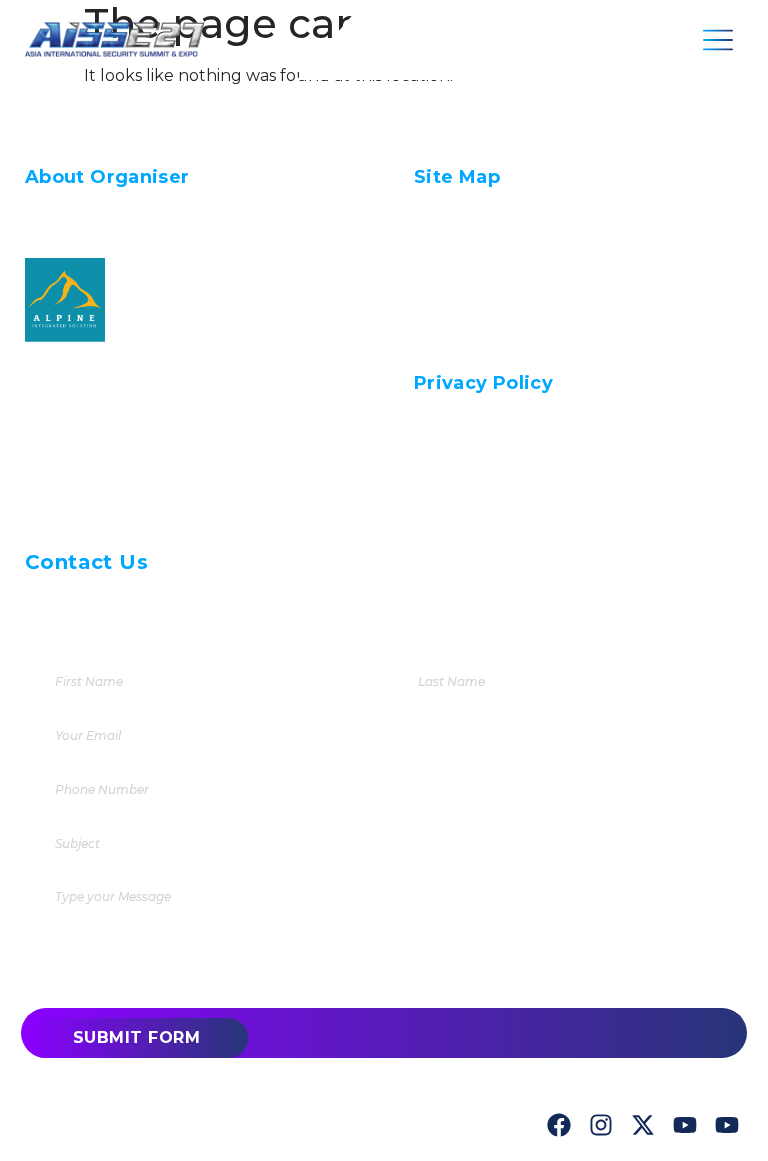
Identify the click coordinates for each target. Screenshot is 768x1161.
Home (441, 207)
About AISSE (473, 235)
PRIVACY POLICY (486, 347)
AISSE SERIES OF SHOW (516, 319)
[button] (718, 40)
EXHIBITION (465, 263)
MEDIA (443, 291)
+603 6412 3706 (146, 599)
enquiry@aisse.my (221, 629)
